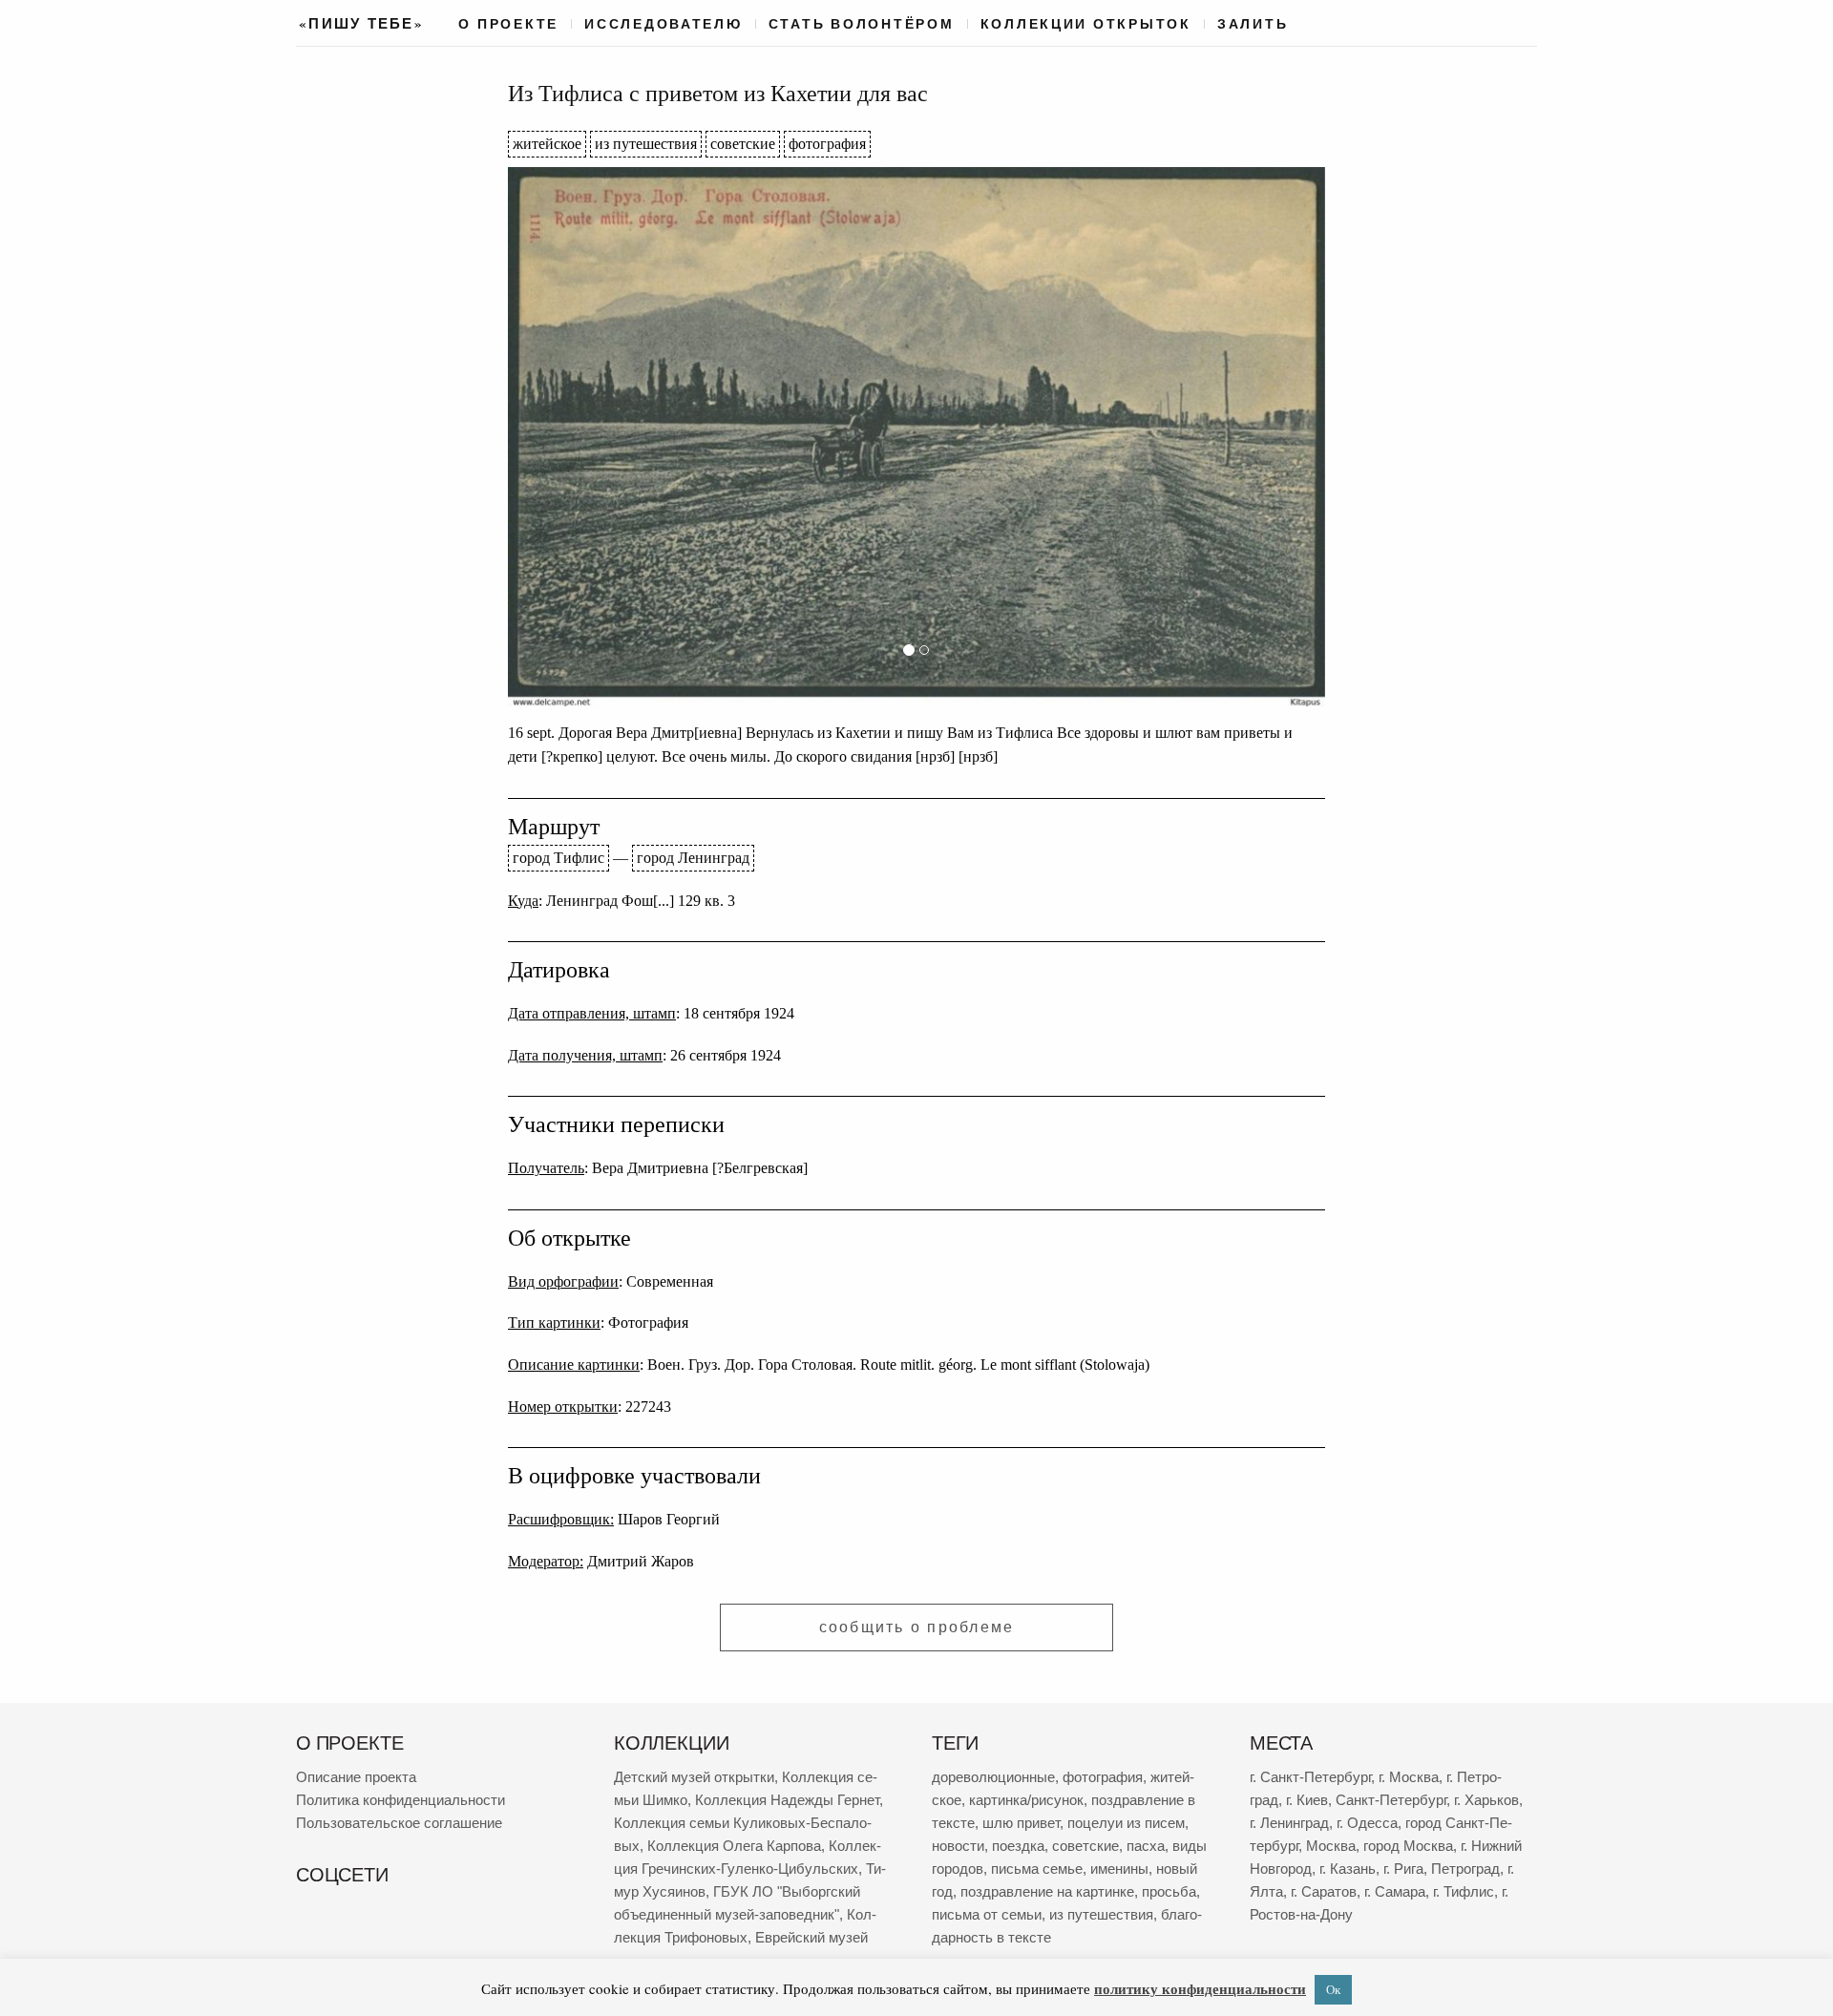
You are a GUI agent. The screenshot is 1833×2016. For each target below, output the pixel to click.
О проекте (508, 24)
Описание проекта (356, 1777)
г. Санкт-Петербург (1310, 1777)
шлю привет (1021, 1823)
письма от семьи (987, 1914)
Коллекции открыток (1086, 24)
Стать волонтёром (862, 24)
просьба (1169, 1891)
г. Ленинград (1289, 1823)
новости (958, 1846)
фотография (827, 144)
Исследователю (664, 24)
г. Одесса (1367, 1823)
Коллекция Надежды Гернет (787, 1800)
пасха (1146, 1846)
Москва (1331, 1846)
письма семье (1037, 1869)
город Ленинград (693, 858)
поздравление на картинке (1047, 1891)
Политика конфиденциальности (400, 1800)
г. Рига (1403, 1869)
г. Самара (1395, 1891)
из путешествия (646, 144)
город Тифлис (558, 858)
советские (743, 144)
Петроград (1465, 1869)
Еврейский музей (811, 1937)
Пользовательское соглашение (399, 1823)
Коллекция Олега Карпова (734, 1846)
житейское (547, 144)
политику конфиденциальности (1200, 1988)
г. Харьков (1486, 1800)
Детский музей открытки (694, 1777)
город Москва (1408, 1846)
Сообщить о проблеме (917, 1627)
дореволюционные (993, 1777)
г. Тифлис (1464, 1891)
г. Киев (1307, 1800)
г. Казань (1348, 1869)
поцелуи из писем (1126, 1823)
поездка (1018, 1846)
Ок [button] (1333, 1989)
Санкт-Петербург (1391, 1800)
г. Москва (1409, 1777)
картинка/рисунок (1026, 1800)
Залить (1253, 24)
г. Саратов (1324, 1891)
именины (1119, 1869)
